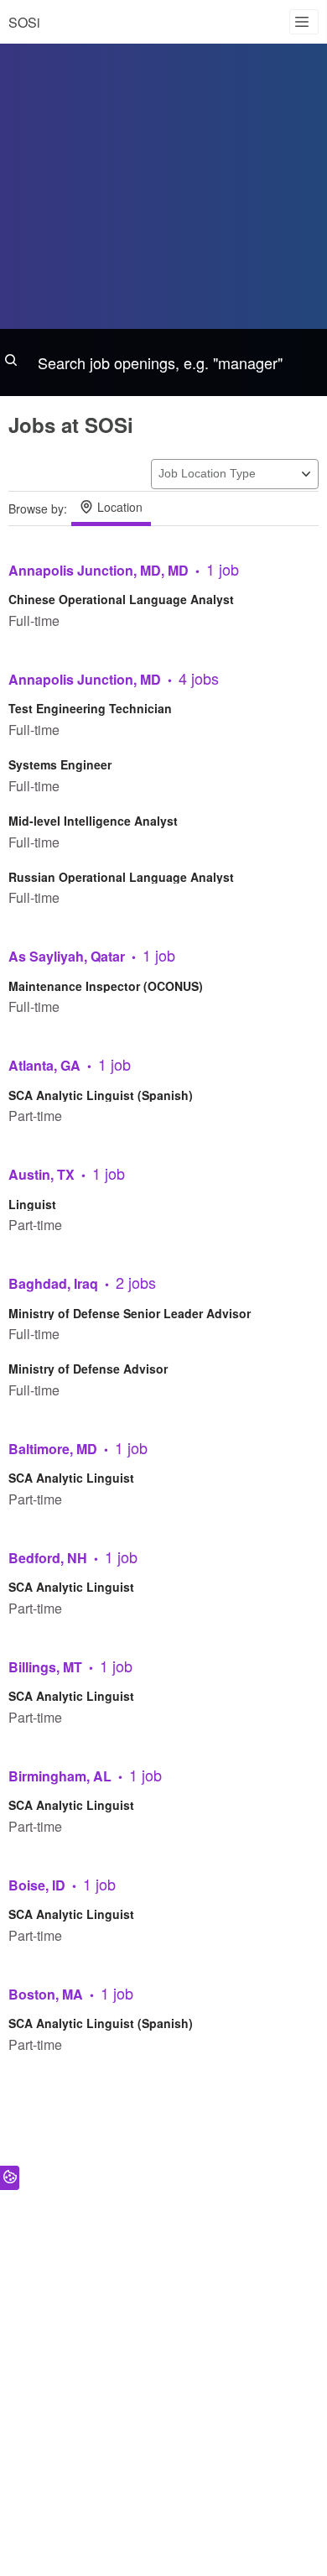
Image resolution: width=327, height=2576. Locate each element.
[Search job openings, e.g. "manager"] (163, 362)
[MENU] (304, 22)
